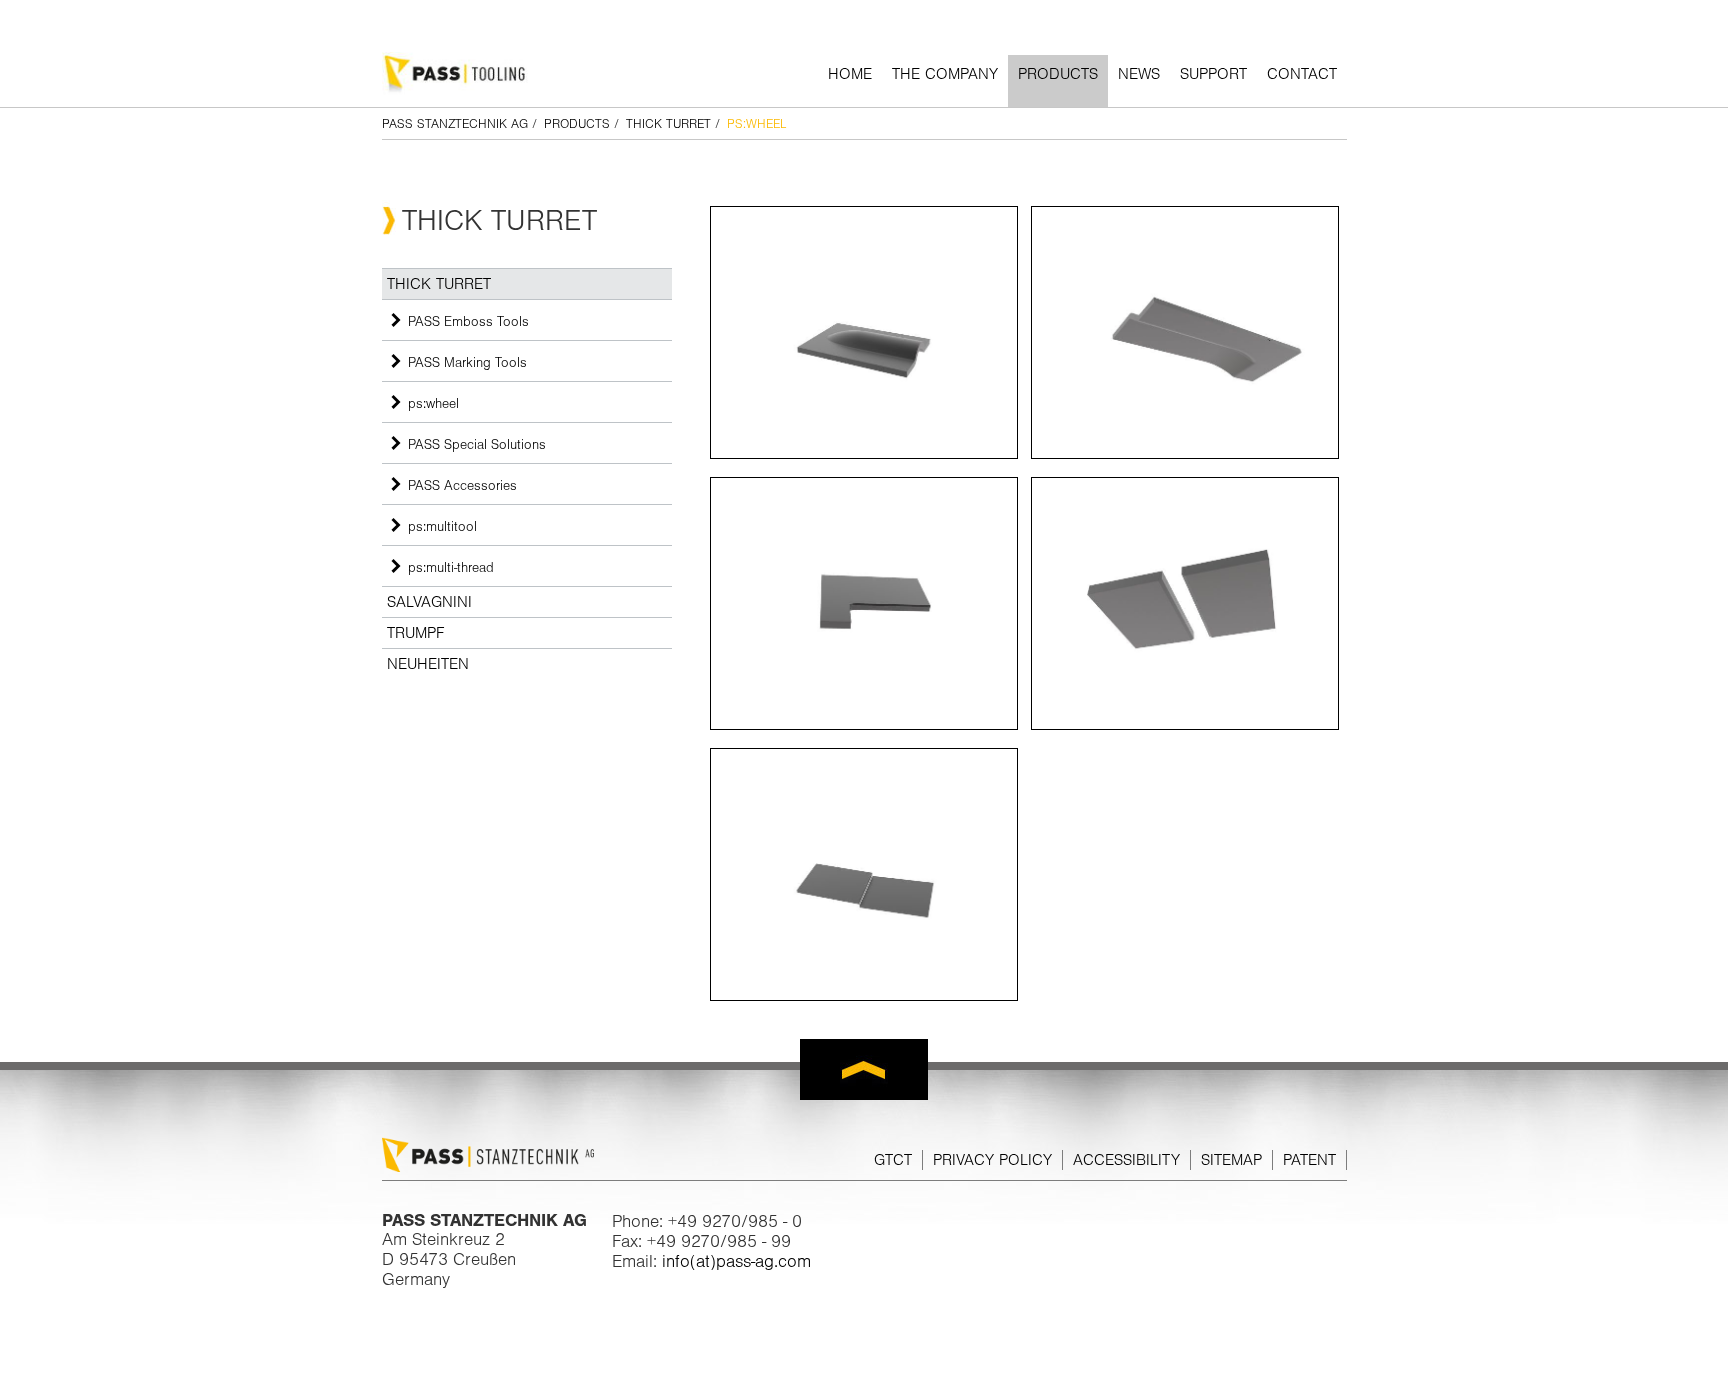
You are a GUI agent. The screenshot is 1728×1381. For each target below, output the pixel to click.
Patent (1309, 1160)
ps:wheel (433, 403)
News (1139, 74)
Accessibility (1126, 1160)
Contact (1302, 74)
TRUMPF (415, 633)
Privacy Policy (992, 1160)
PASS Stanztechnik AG (455, 123)
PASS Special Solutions (477, 444)
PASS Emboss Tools (468, 321)
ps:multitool (442, 526)
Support (1213, 74)
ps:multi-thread (451, 567)
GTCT (893, 1160)
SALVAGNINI (429, 602)
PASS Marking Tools (467, 362)
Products (1058, 74)
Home (850, 74)
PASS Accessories (462, 485)
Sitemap (1231, 1160)
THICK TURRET (668, 123)
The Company (945, 74)
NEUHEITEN (428, 664)
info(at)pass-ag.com (736, 1261)
